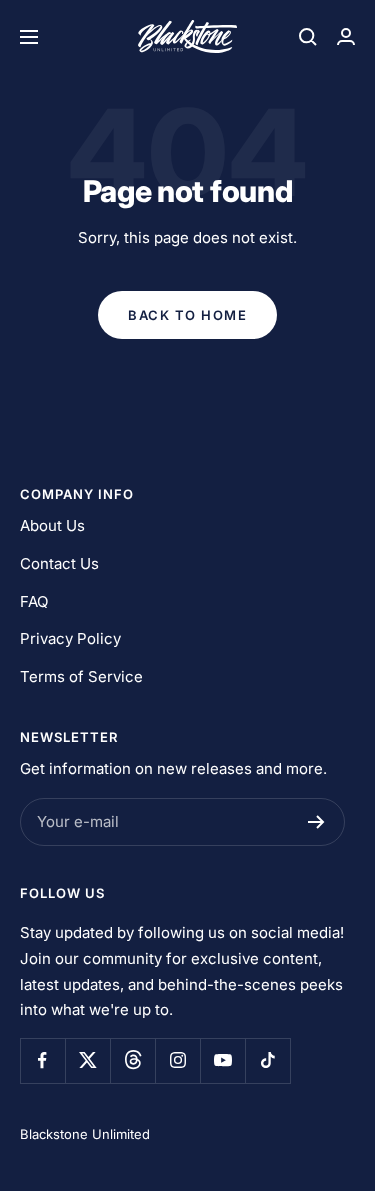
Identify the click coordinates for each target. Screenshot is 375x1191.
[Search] (308, 37)
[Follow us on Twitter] (87, 1060)
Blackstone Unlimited (85, 1134)
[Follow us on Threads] (132, 1060)
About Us (52, 525)
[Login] (346, 36)
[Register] (316, 822)
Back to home (187, 315)
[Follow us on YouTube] (222, 1060)
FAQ (34, 601)
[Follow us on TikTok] (267, 1060)
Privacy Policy (70, 638)
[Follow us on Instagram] (177, 1060)
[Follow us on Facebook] (42, 1060)
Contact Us (59, 563)
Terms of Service (81, 676)
